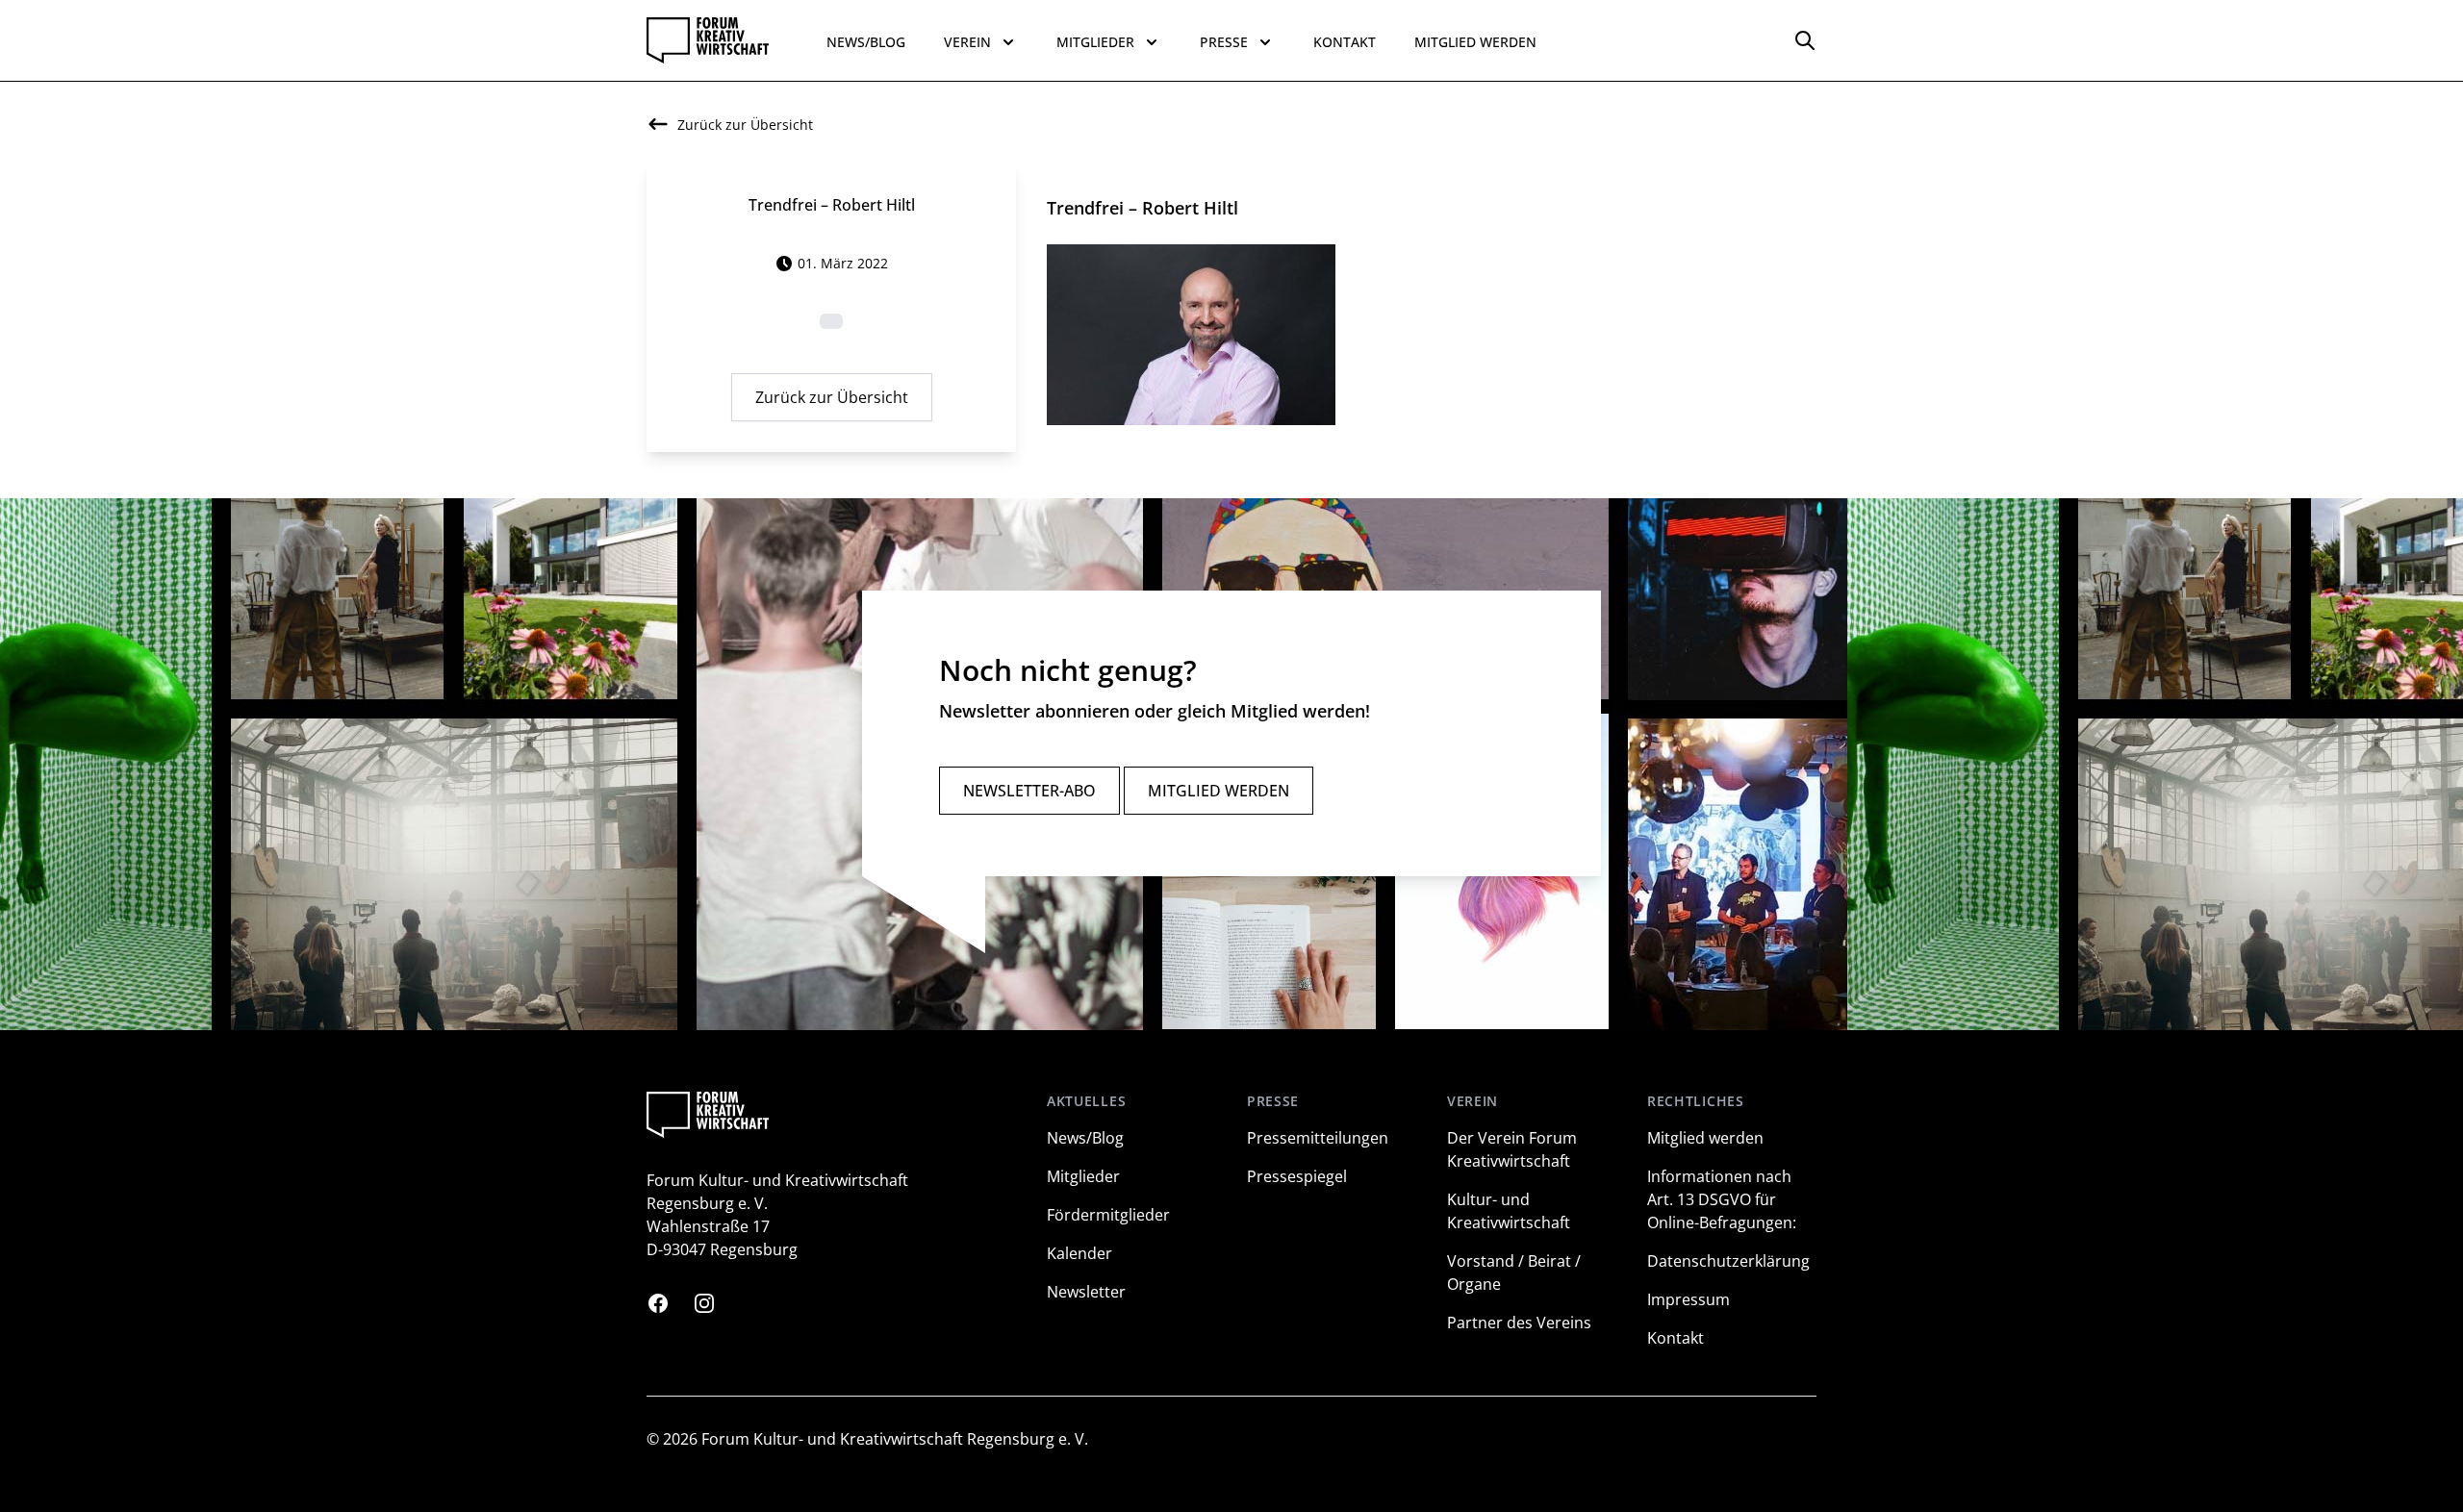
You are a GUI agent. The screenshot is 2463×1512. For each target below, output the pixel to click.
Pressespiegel (1297, 1176)
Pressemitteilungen (1318, 1138)
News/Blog (866, 42)
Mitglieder (1083, 1176)
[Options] (1805, 40)
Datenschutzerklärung (1728, 1261)
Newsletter (1086, 1292)
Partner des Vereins (1519, 1323)
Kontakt (1345, 42)
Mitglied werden (1475, 42)
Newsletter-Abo (1029, 791)
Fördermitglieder (1108, 1215)
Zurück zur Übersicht (832, 397)
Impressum (1689, 1299)
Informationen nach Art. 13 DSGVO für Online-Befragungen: (1722, 1199)
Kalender (1079, 1253)
